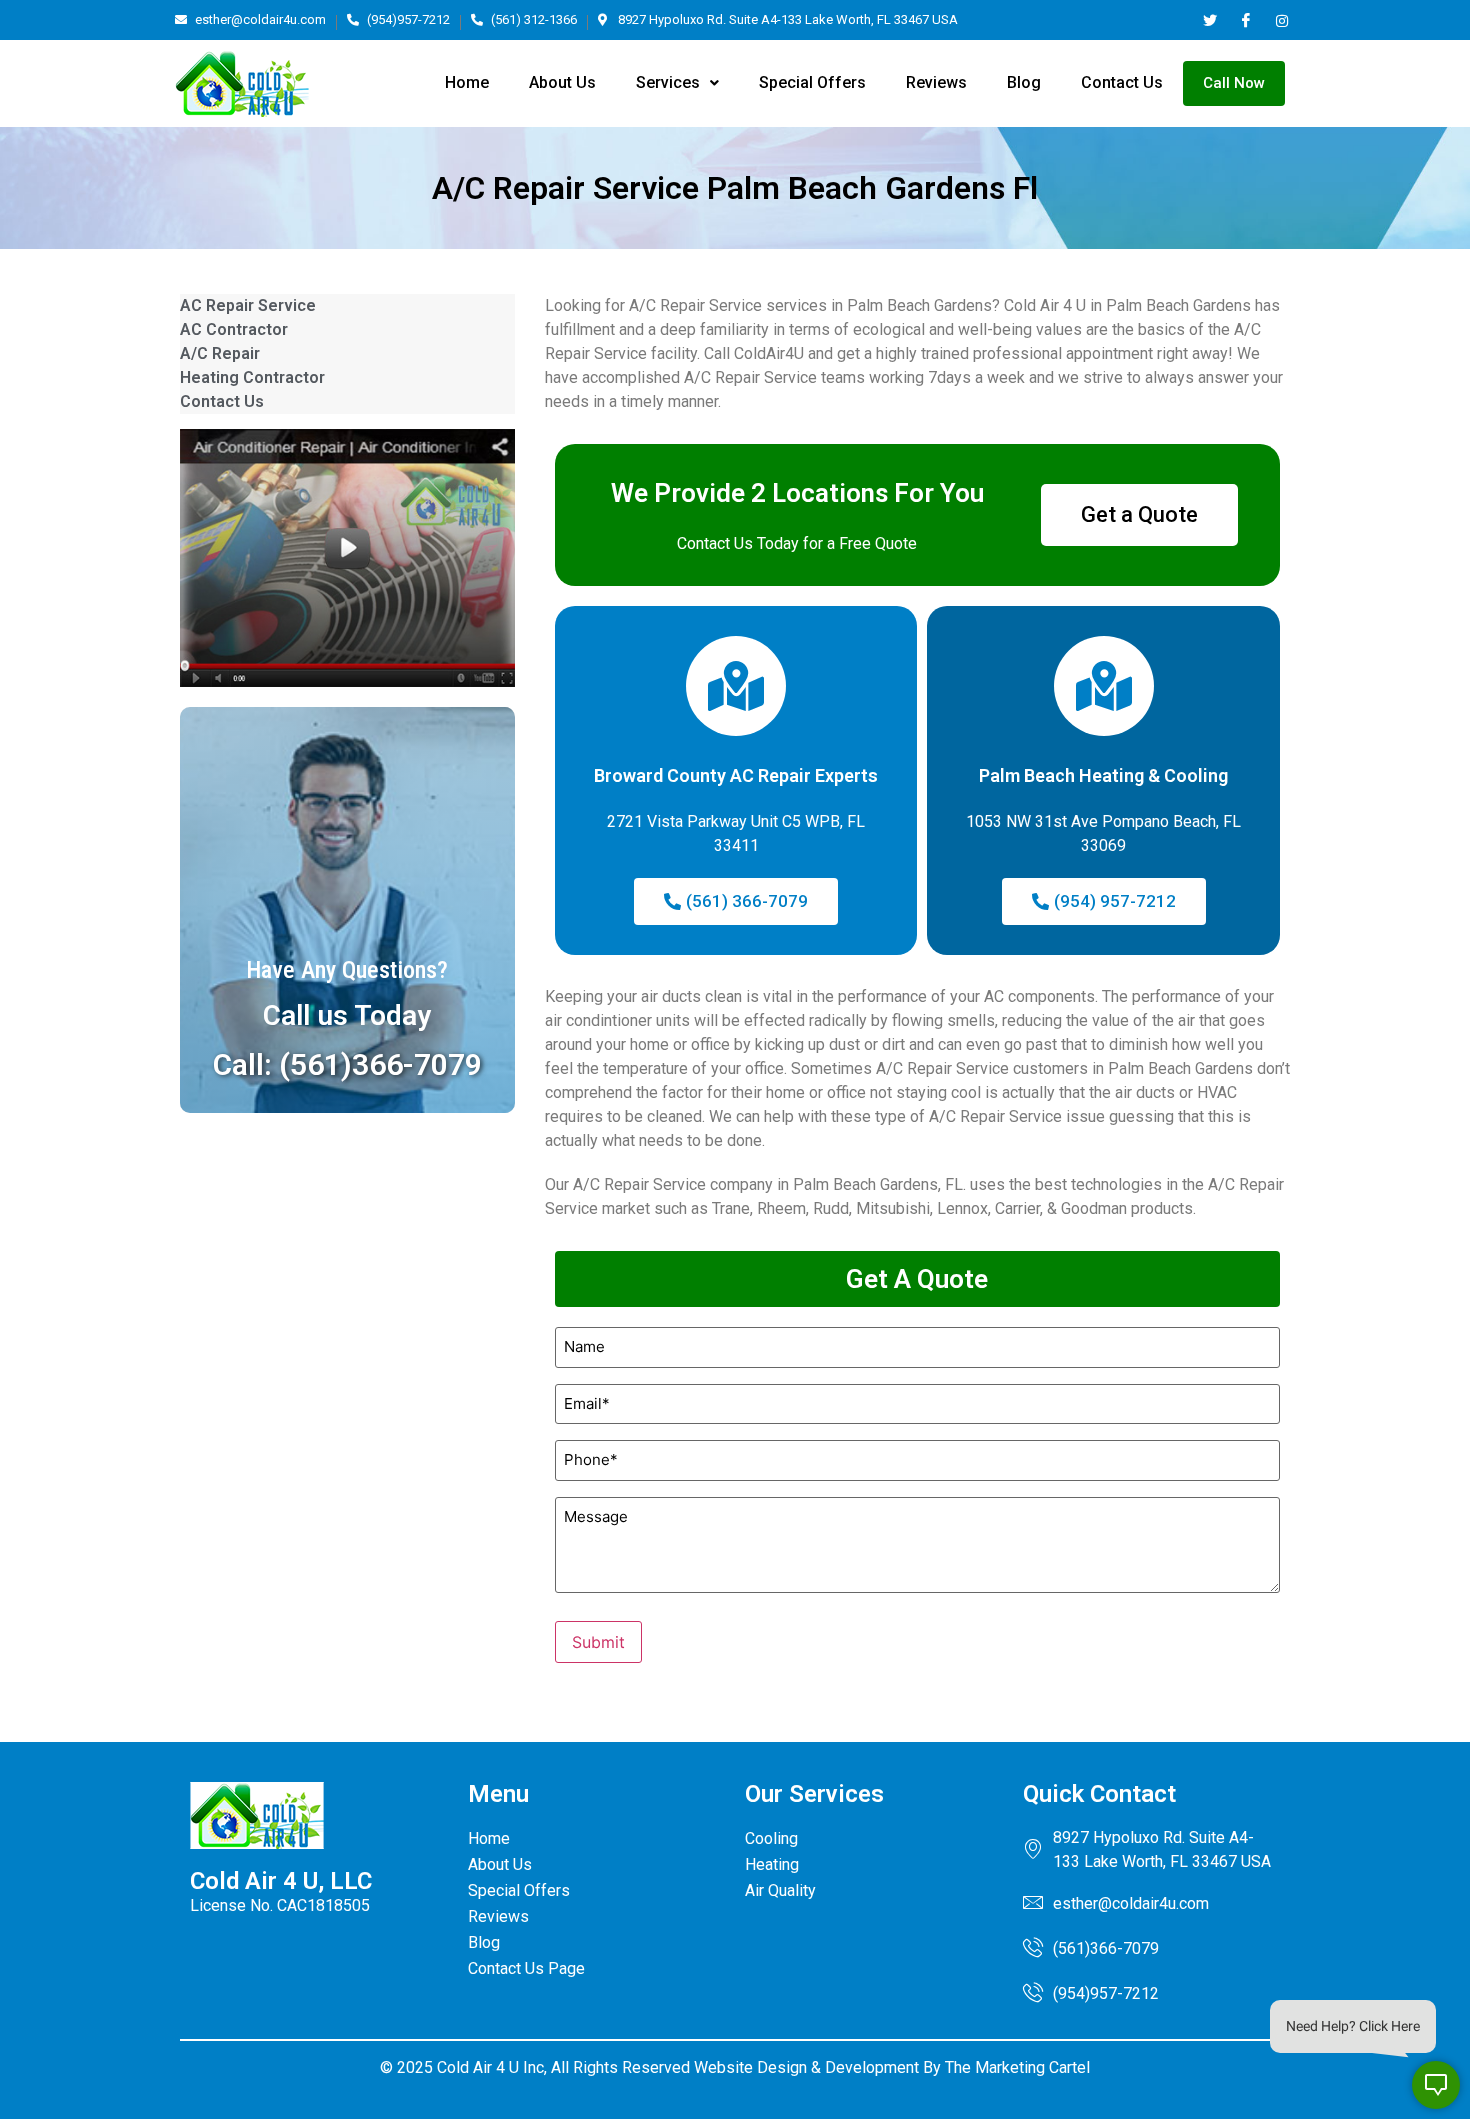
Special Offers (812, 82)
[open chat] (1436, 2085)
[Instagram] (1281, 20)
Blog (1024, 82)
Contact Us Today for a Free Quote (797, 543)
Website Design (750, 2067)
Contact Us (1122, 82)
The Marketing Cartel (1017, 2067)
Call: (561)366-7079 (347, 1064)
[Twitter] (1209, 20)
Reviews (936, 82)
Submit (598, 1642)
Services (668, 82)
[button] (677, 83)
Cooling (771, 1838)
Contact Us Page (526, 1968)
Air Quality (780, 1890)
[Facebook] (1245, 20)
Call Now (1234, 83)
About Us (562, 82)
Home (467, 82)
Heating (772, 1864)
